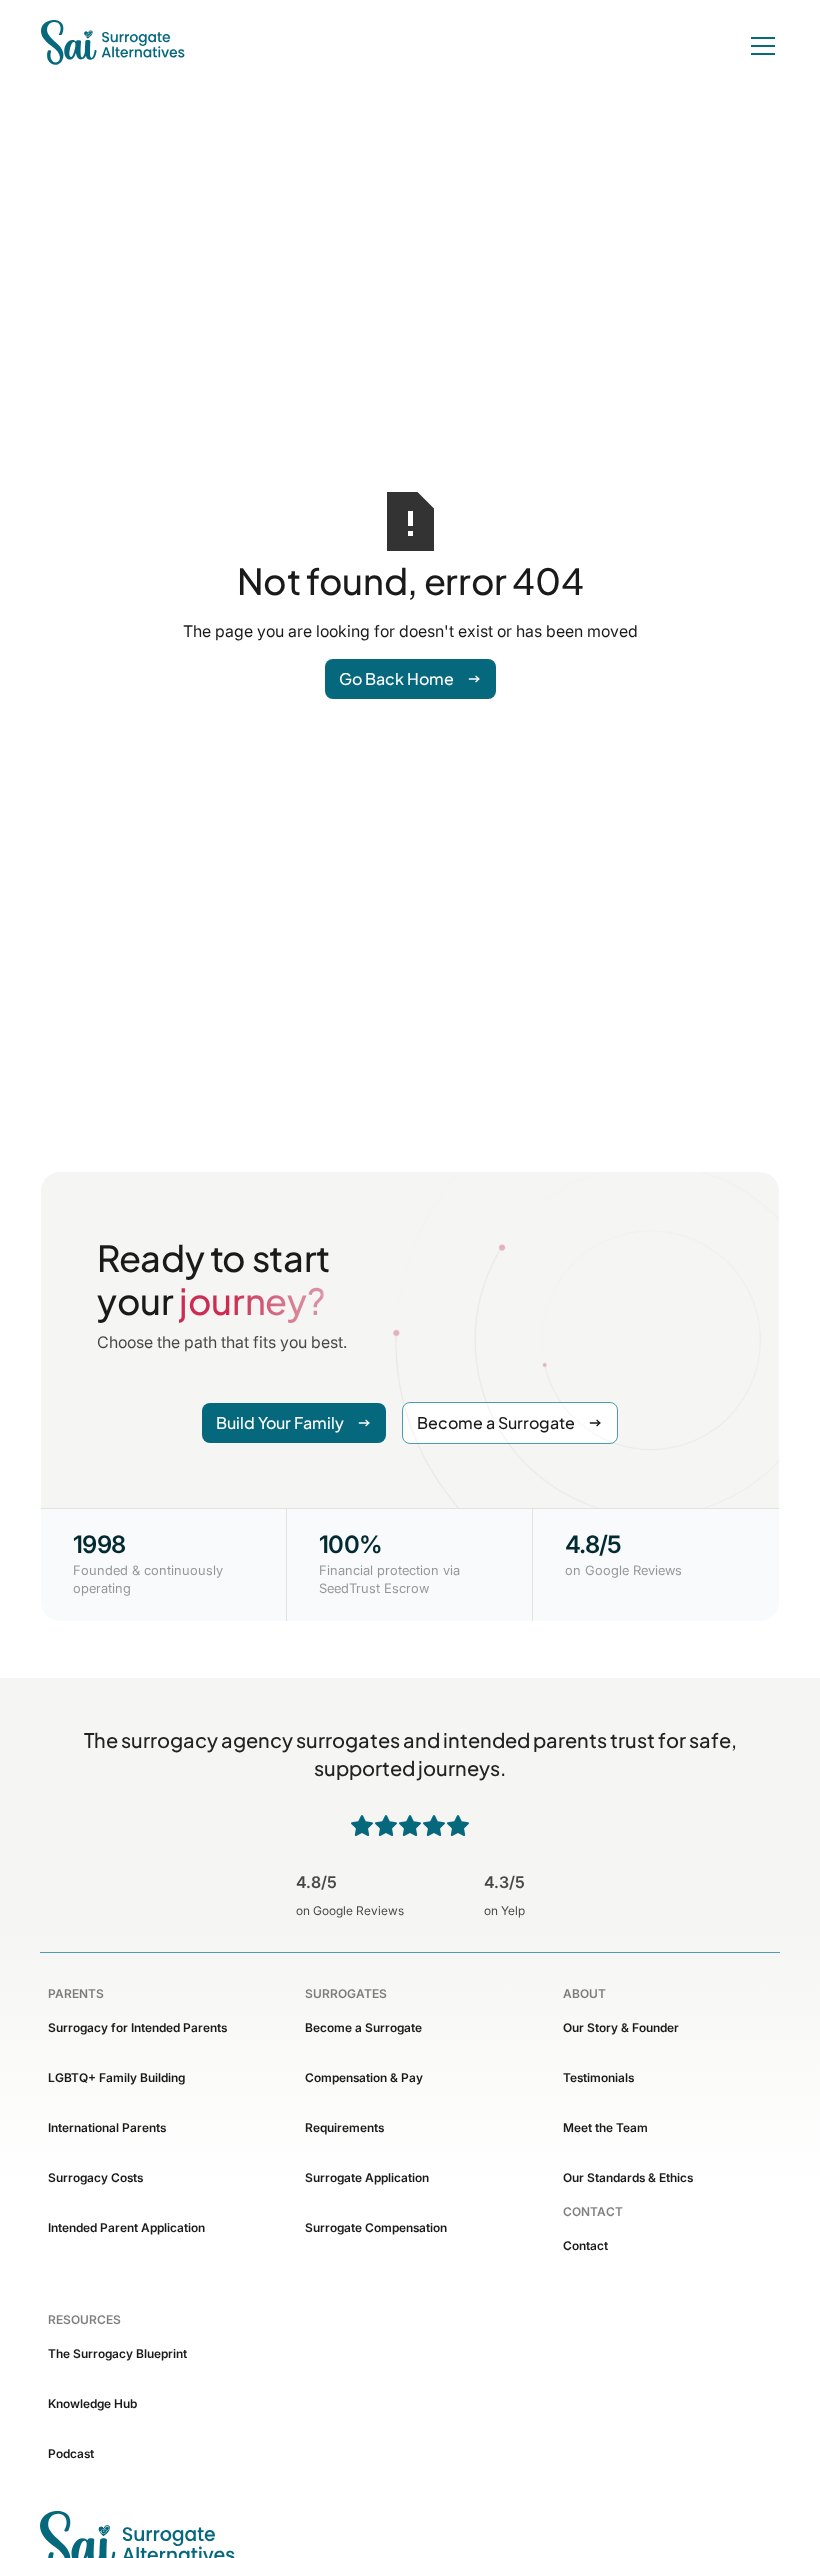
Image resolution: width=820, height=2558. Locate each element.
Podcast (71, 2453)
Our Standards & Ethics (628, 2177)
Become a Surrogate (363, 2027)
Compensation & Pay (364, 2077)
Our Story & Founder (621, 2027)
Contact (585, 2245)
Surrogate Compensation (376, 2227)
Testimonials (598, 2077)
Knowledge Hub (92, 2403)
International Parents (107, 2127)
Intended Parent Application (126, 2227)
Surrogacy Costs (95, 2177)
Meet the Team (605, 2127)
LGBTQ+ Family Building (116, 2077)
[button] (759, 46)
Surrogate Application (367, 2177)
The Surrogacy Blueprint (117, 2353)
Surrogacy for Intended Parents (137, 2027)
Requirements (344, 2127)
